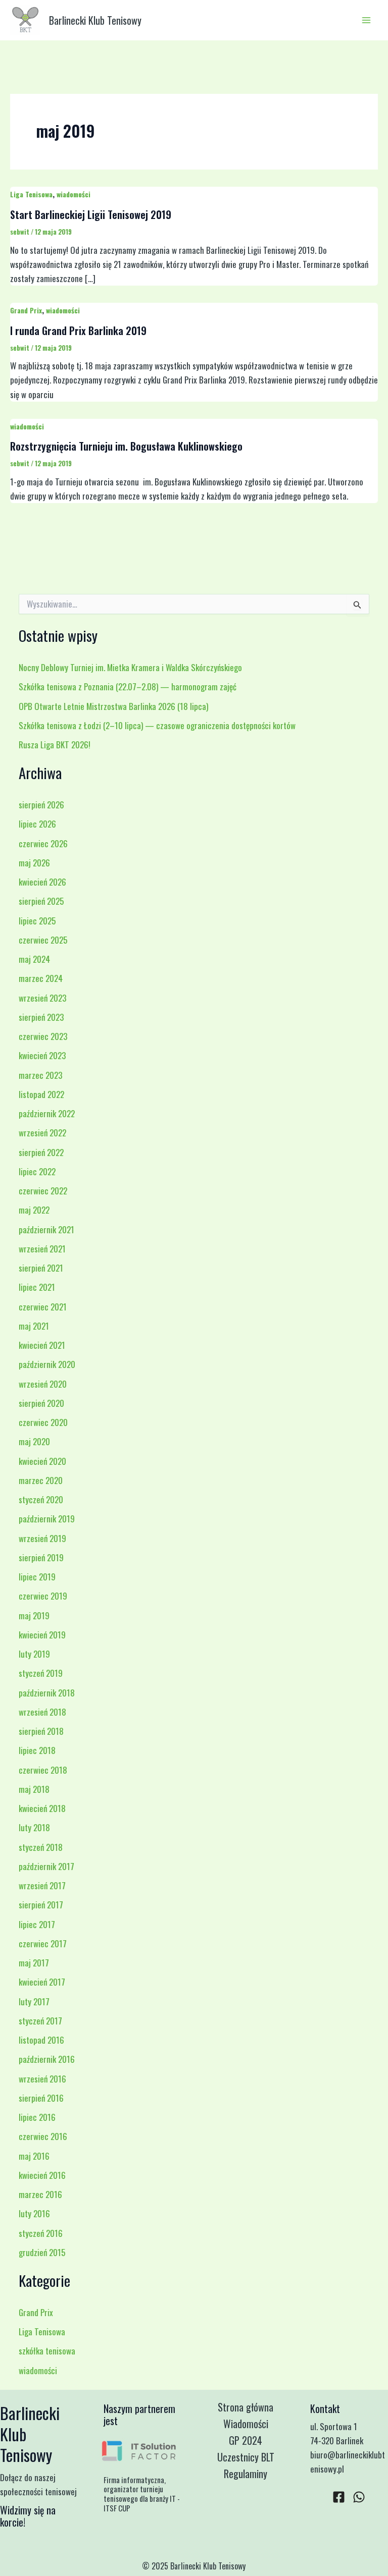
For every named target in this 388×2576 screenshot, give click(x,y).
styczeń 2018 (41, 1847)
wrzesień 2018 (42, 1712)
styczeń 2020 (41, 1499)
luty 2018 (34, 1827)
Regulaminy (246, 2474)
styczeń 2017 (40, 2021)
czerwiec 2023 (43, 1036)
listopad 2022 (41, 1094)
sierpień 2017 (41, 1905)
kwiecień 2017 (42, 1982)
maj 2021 (34, 1326)
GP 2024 (246, 2440)
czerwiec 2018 (43, 1770)
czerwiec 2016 (43, 2136)
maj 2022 (34, 1210)
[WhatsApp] (359, 2497)
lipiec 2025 (37, 921)
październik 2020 (47, 1364)
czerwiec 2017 (43, 1943)
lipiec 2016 (37, 2117)
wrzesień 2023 (42, 998)
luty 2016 (34, 2213)
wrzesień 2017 (42, 1885)
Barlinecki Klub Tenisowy (95, 20)
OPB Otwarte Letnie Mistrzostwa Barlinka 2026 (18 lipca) (113, 706)
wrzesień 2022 (42, 1133)
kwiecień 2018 (42, 1808)
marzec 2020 (41, 1480)
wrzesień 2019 (42, 1538)
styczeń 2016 (41, 2233)
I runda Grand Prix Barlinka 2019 (78, 331)
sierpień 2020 (41, 1403)
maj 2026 (34, 863)
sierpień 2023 (41, 1017)
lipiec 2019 (37, 1577)
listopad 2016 (41, 2040)
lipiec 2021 (37, 1287)
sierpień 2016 (41, 2098)
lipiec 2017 (37, 1924)
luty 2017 (34, 2002)
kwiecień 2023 (42, 1055)
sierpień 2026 (41, 805)
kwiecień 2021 (42, 1345)
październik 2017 (46, 1866)
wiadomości (74, 194)
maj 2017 (34, 1963)
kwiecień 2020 (42, 1461)
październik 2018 (47, 1693)
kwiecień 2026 (42, 882)
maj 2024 (34, 959)
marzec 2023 (40, 1075)
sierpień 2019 (41, 1557)
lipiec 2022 (37, 1171)
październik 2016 (47, 2059)
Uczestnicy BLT (246, 2457)
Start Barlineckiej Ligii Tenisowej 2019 (91, 214)
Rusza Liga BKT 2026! (55, 745)
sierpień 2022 (41, 1152)
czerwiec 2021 (43, 1307)
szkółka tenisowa (47, 2351)
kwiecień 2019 (42, 1635)
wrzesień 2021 (42, 1249)
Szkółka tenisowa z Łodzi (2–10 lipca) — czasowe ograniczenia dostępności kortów (157, 725)
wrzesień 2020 (43, 1384)
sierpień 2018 (41, 1731)
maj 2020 (34, 1441)
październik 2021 (46, 1229)
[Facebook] (339, 2497)
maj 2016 (34, 2156)
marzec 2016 (40, 2194)
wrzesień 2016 (42, 2079)
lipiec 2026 (37, 824)
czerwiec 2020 (43, 1422)
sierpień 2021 (41, 1268)
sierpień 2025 (41, 901)
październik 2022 (47, 1113)
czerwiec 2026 (43, 843)
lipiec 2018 (37, 1750)
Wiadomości (246, 2424)
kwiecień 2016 (42, 2175)
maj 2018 (34, 1789)
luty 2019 (34, 1654)
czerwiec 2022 (43, 1191)
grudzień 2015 (42, 2252)
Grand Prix (26, 310)
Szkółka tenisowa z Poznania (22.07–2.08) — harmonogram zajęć (128, 687)
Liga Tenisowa (31, 194)
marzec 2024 (41, 978)
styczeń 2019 (41, 1673)
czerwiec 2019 (43, 1596)
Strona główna (246, 2407)
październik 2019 (47, 1519)
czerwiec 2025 (43, 940)
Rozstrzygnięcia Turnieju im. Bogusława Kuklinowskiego (126, 446)
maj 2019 (34, 1615)
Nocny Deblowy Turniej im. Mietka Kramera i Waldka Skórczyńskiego (130, 667)
